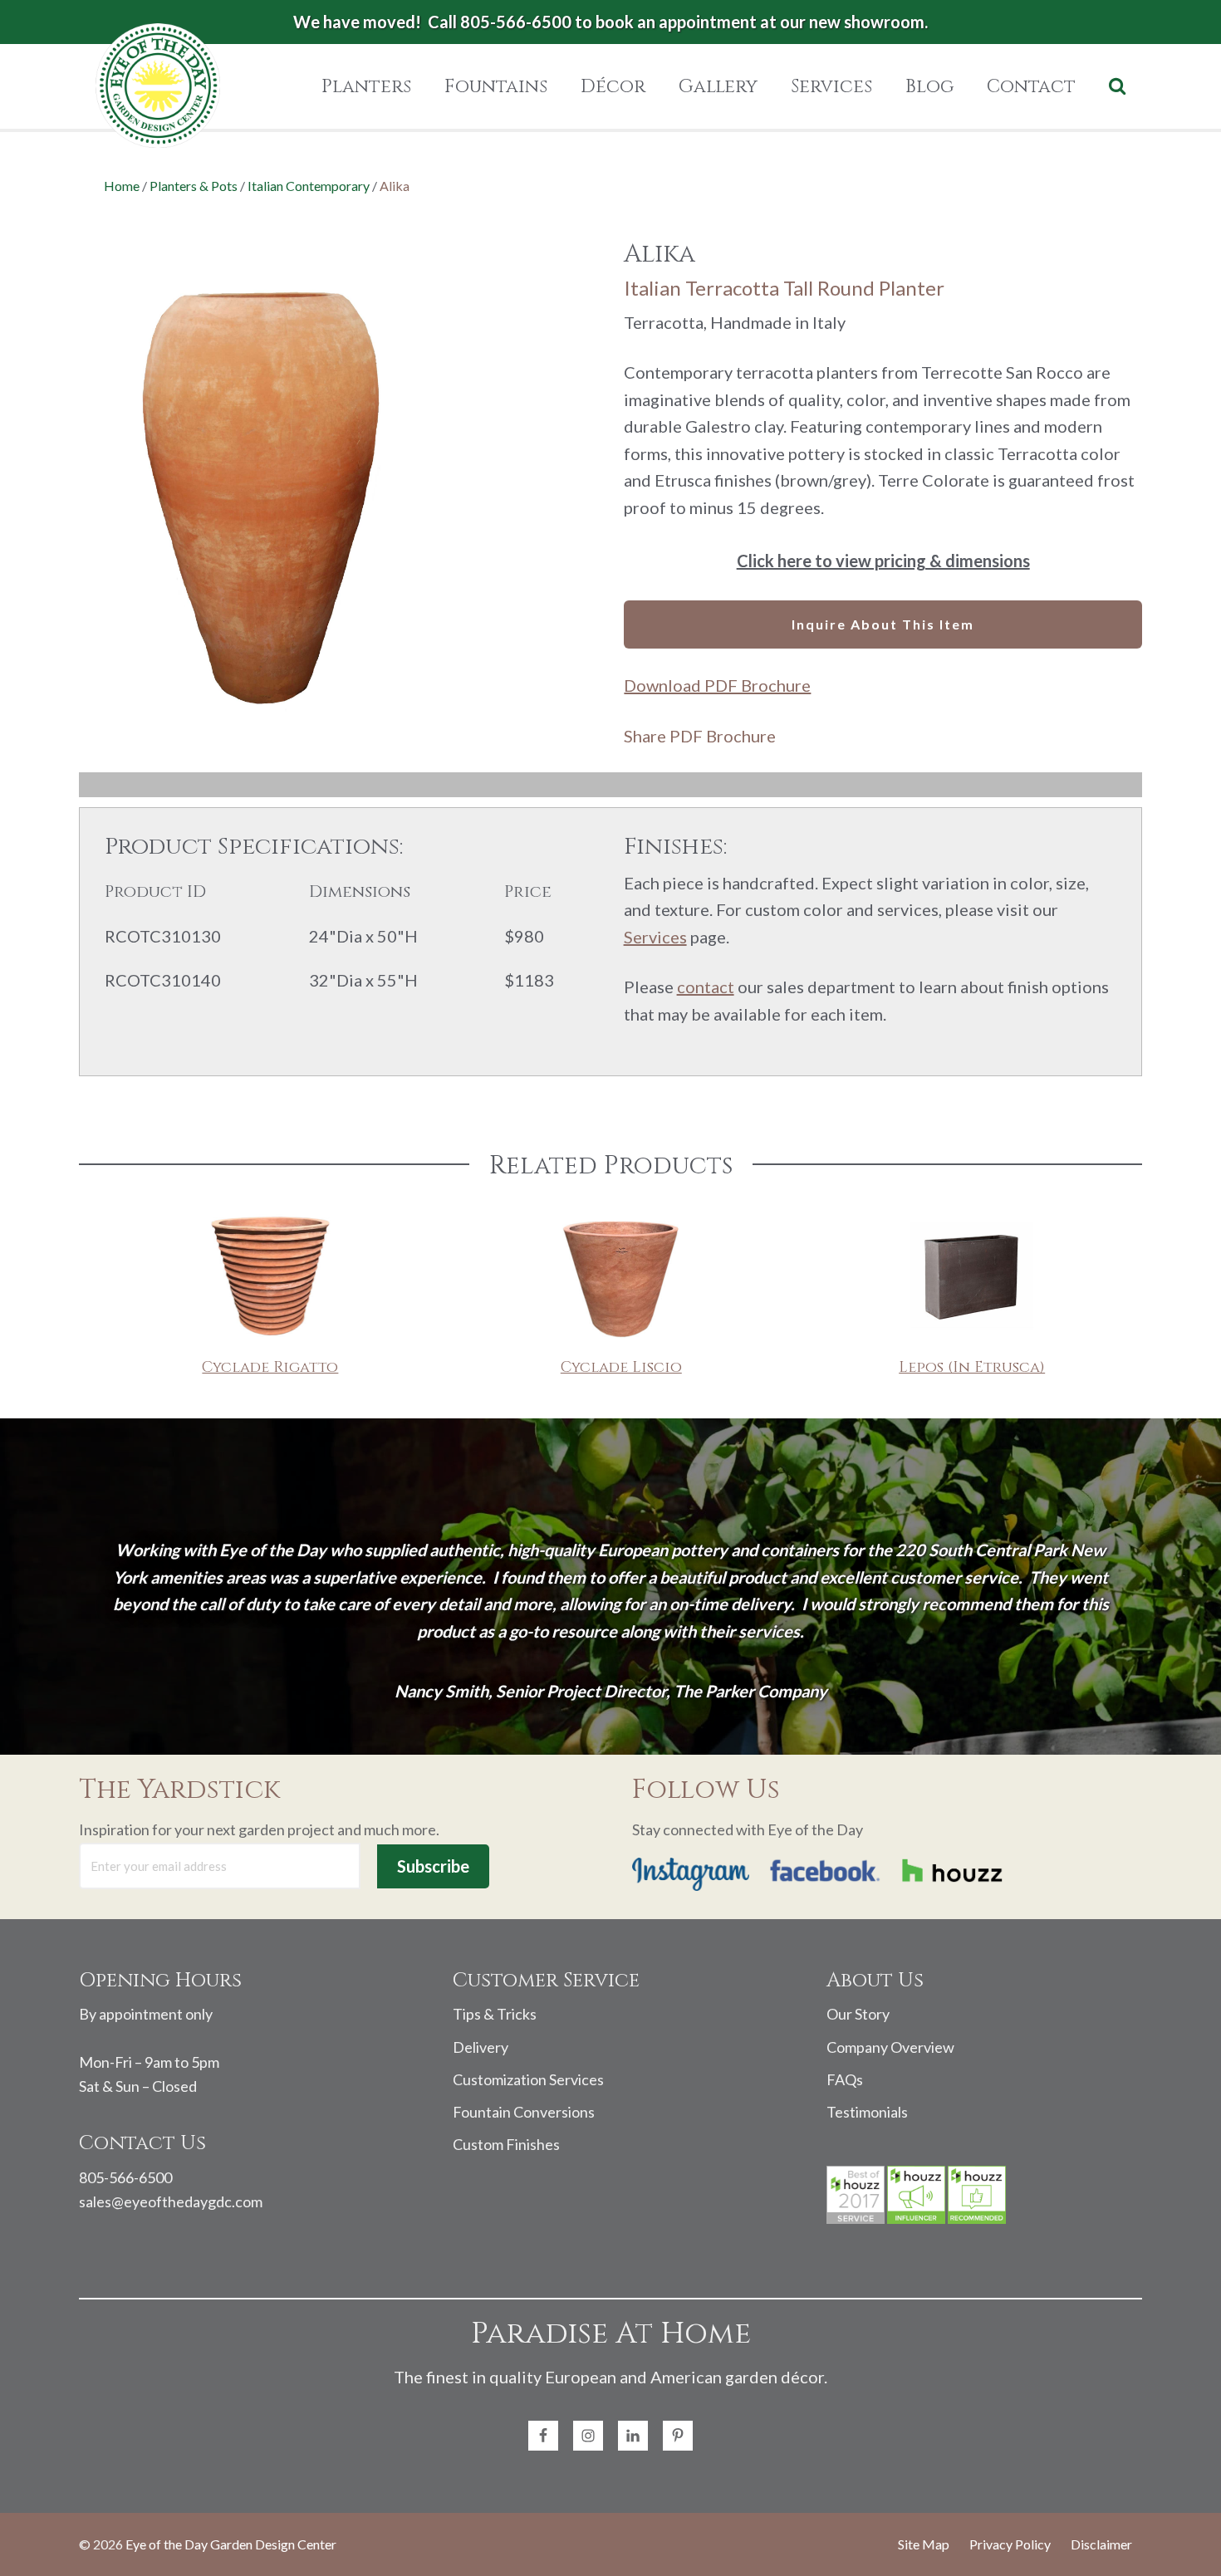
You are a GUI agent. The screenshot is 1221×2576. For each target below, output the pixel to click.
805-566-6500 (125, 2177)
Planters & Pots (194, 186)
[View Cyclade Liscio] (621, 1276)
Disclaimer (1101, 2544)
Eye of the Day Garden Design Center (231, 2544)
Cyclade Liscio (621, 1367)
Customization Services (528, 2079)
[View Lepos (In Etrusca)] (972, 1276)
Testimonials (867, 2112)
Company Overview (890, 2047)
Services (655, 937)
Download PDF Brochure (717, 685)
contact (706, 987)
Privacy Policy (1010, 2544)
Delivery (481, 2047)
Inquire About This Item (883, 624)
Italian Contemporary (309, 186)
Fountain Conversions (524, 2112)
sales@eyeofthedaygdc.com (171, 2201)
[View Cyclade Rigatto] (270, 1276)
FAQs (845, 2079)
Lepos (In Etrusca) (972, 1367)
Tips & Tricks (495, 2014)
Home (122, 186)
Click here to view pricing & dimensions (883, 561)
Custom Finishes (506, 2144)
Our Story (858, 2014)
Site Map (924, 2544)
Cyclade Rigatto (270, 1367)
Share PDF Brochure (700, 736)
